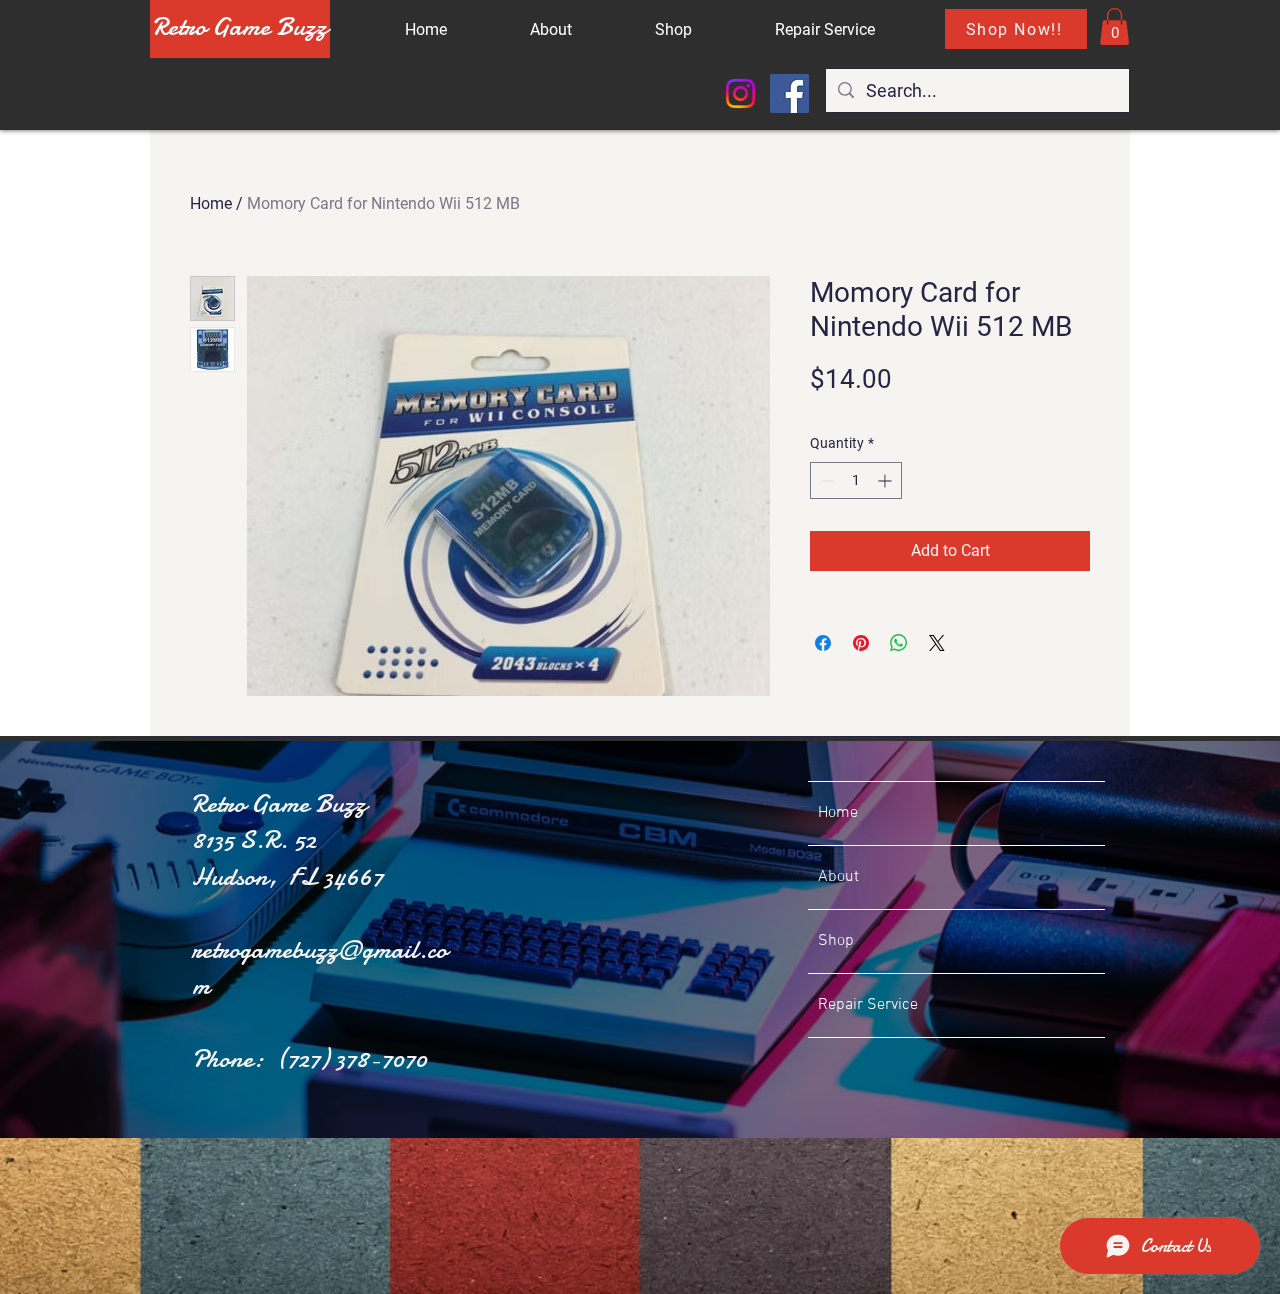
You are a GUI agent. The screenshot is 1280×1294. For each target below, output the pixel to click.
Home (211, 203)
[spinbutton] (856, 480)
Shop (836, 941)
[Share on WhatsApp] (899, 643)
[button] (1114, 26)
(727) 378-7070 (351, 1058)
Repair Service (868, 1005)
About (838, 877)
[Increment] (886, 480)
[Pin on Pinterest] (861, 643)
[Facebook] (789, 93)
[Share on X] (937, 643)
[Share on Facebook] (823, 643)
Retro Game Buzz (240, 26)
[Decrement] (825, 480)
